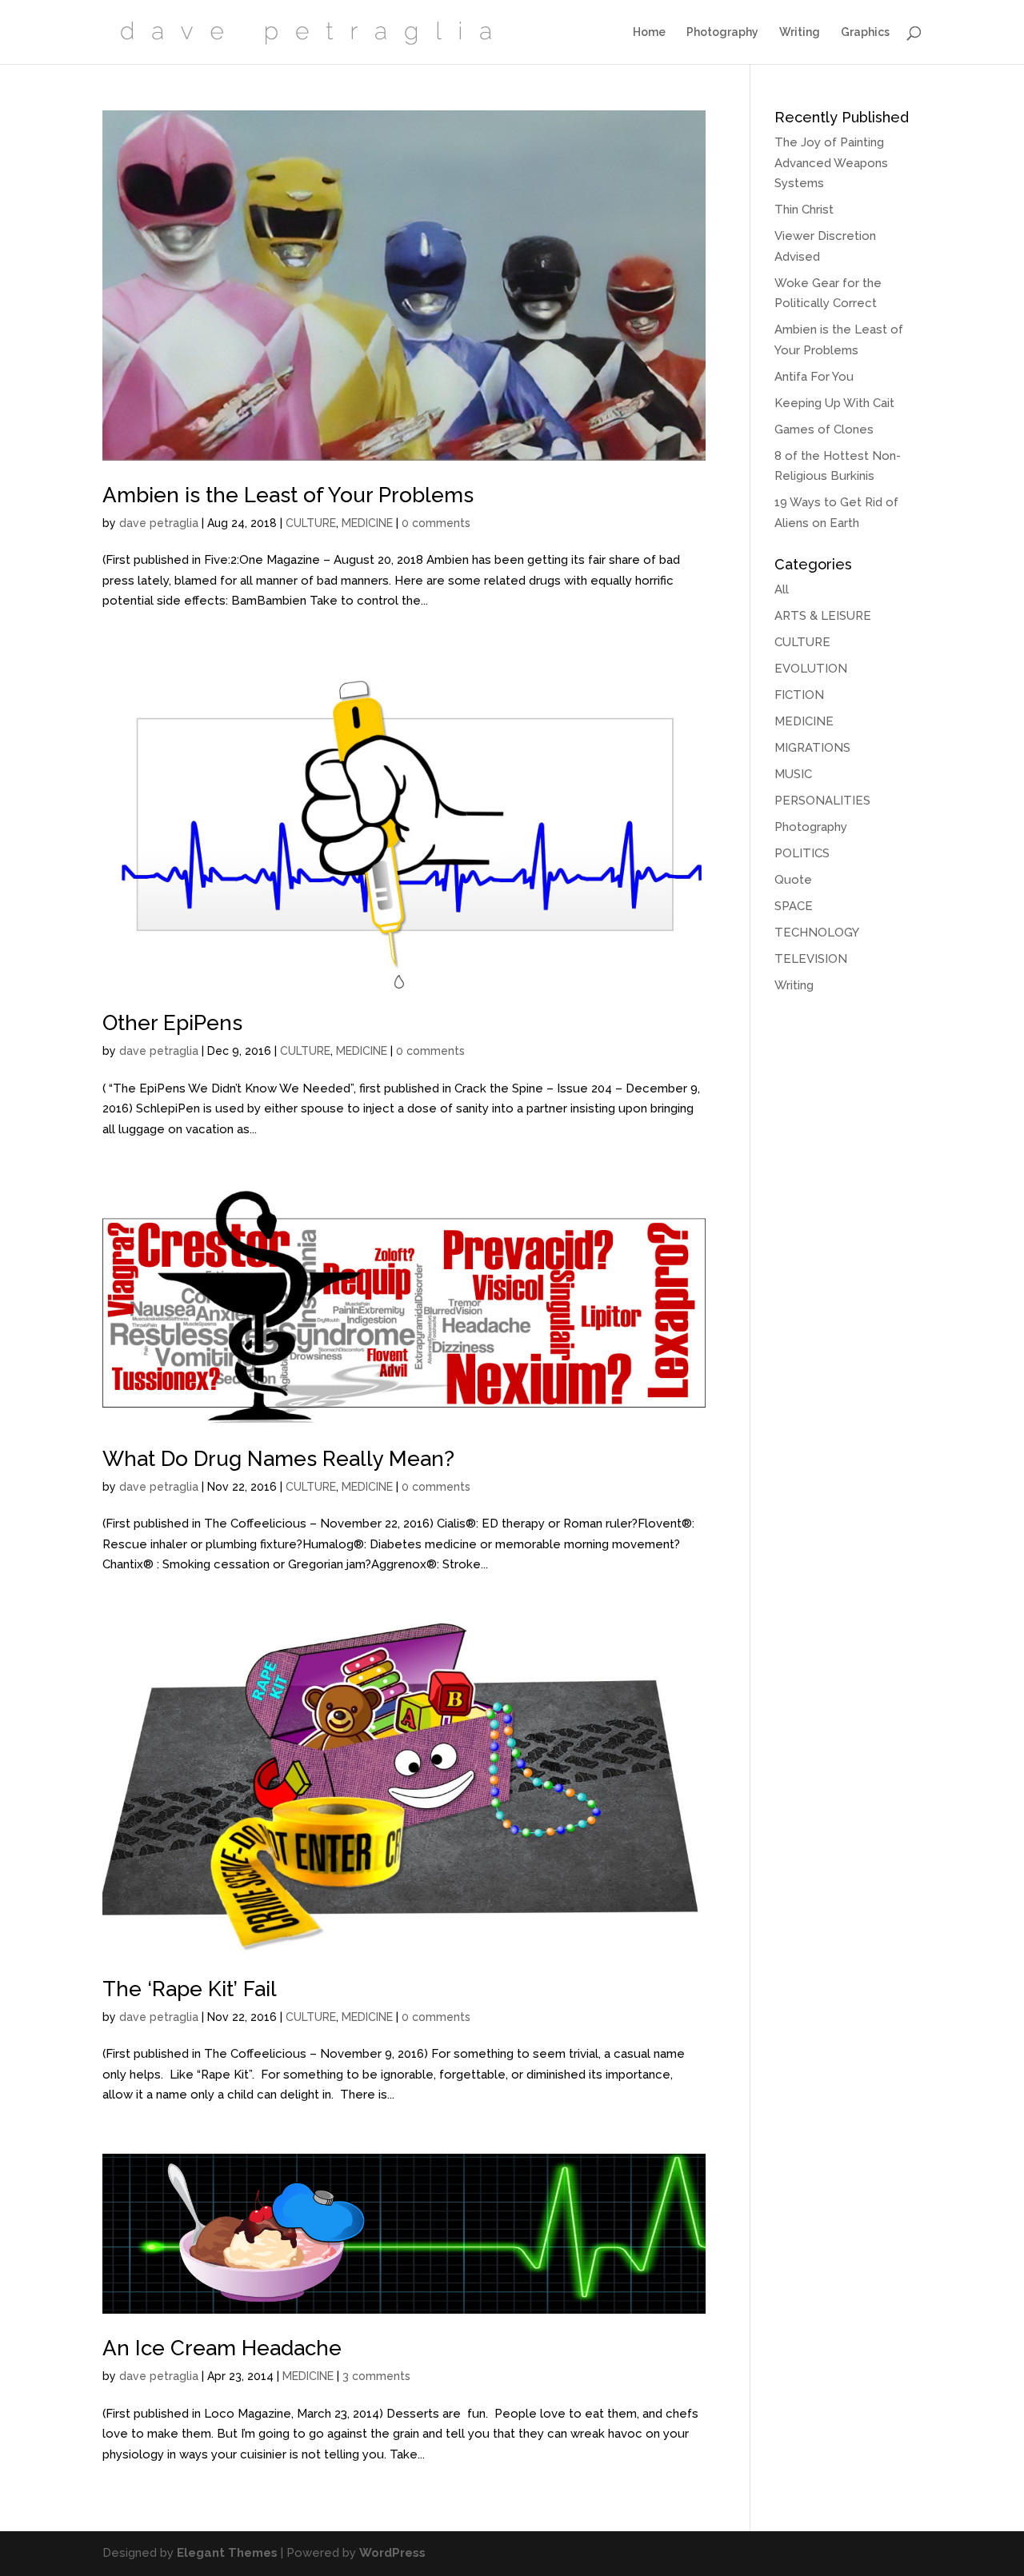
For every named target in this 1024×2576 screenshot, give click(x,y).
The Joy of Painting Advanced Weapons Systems (831, 163)
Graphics (865, 32)
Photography (722, 32)
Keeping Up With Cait (834, 403)
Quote (793, 880)
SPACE (794, 906)
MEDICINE (367, 523)
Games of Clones (824, 429)
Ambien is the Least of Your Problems (288, 495)
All (782, 589)
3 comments (376, 2376)
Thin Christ (804, 210)
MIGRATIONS (812, 748)
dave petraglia (159, 523)
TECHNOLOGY (817, 933)
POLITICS (802, 853)
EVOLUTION (811, 669)
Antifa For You (814, 377)
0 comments (436, 523)
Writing (800, 32)
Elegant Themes (227, 2553)
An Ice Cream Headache (222, 2348)
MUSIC (793, 774)
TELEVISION (811, 959)
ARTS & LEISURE (823, 616)
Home (649, 32)
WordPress (392, 2553)
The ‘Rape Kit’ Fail (190, 1989)
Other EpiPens (172, 1023)
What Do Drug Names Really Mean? (278, 1459)
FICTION (799, 695)
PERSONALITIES (822, 801)
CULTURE (311, 523)
